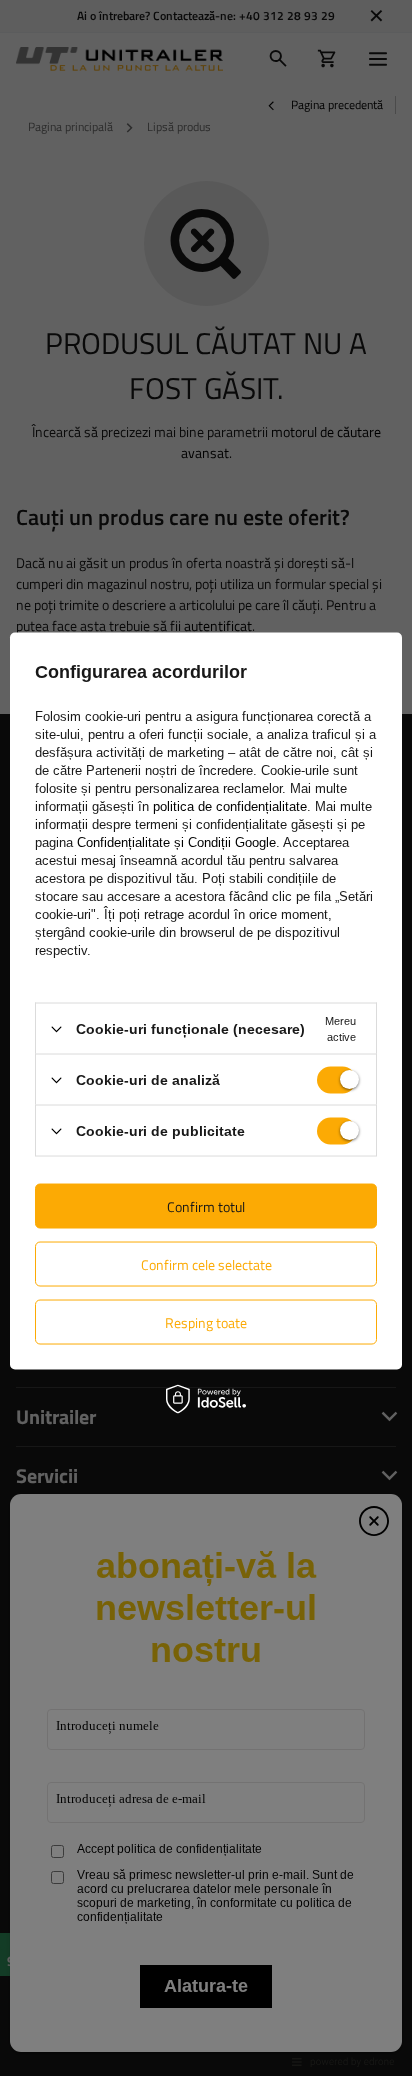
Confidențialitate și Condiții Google (176, 842)
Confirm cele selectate (206, 1263)
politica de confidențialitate (230, 806)
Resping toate (206, 1321)
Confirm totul (206, 1205)
